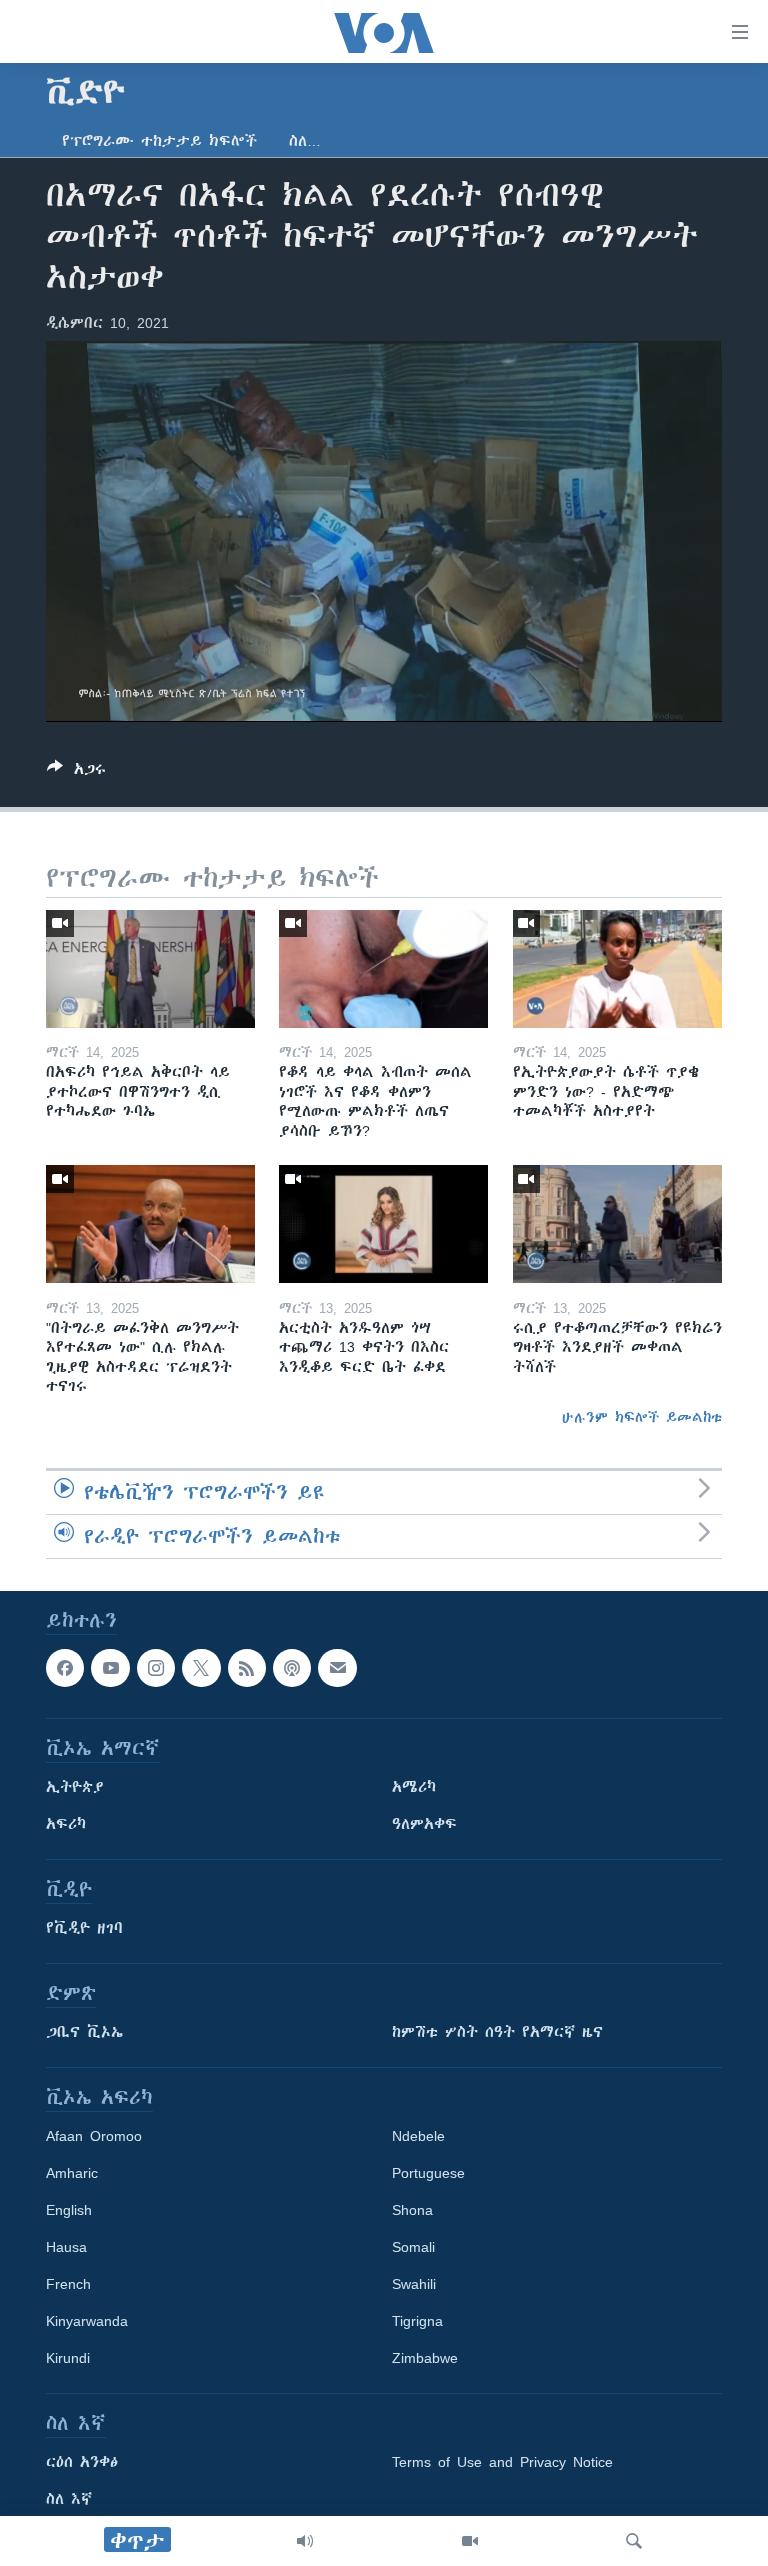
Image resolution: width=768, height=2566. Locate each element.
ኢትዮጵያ (75, 1787)
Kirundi (68, 2358)
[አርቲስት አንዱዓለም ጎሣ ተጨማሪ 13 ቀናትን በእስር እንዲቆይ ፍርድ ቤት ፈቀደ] (383, 1224)
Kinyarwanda (87, 2321)
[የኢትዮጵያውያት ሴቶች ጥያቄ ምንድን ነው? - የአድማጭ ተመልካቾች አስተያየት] (617, 969)
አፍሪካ (66, 1824)
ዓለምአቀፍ (424, 1824)
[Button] (76, 772)
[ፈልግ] (634, 2541)
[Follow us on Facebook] (65, 1668)
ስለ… (305, 141)
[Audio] (305, 2541)
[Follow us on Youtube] (110, 1668)
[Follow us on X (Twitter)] (201, 1668)
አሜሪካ (414, 1787)
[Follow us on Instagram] (156, 1668)
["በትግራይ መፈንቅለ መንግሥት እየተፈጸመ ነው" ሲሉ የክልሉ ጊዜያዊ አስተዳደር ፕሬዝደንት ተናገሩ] (150, 1224)
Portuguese (428, 2173)
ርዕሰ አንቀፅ (82, 2462)
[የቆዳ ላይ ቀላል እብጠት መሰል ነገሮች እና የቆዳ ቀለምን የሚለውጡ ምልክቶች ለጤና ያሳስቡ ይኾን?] (383, 969)
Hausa (66, 2247)
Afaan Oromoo (94, 2136)
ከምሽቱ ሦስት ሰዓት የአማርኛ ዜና (497, 2032)
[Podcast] (292, 1668)
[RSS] (247, 1668)
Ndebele (418, 2136)
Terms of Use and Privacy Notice (502, 2462)
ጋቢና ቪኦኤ (84, 2032)
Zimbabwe (425, 2358)
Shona (412, 2210)
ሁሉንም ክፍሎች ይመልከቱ (642, 1417)
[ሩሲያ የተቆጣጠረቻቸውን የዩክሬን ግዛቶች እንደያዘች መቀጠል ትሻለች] (617, 1224)
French (68, 2284)
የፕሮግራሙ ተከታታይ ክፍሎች (159, 141)
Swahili (414, 2284)
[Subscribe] (337, 1668)
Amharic (72, 2173)
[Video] (470, 2541)
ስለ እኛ (69, 2499)
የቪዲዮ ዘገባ (84, 1928)
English (69, 2210)
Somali (413, 2247)
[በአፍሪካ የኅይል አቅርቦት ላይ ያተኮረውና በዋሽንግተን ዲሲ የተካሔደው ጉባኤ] (150, 969)
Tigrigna (417, 2321)
